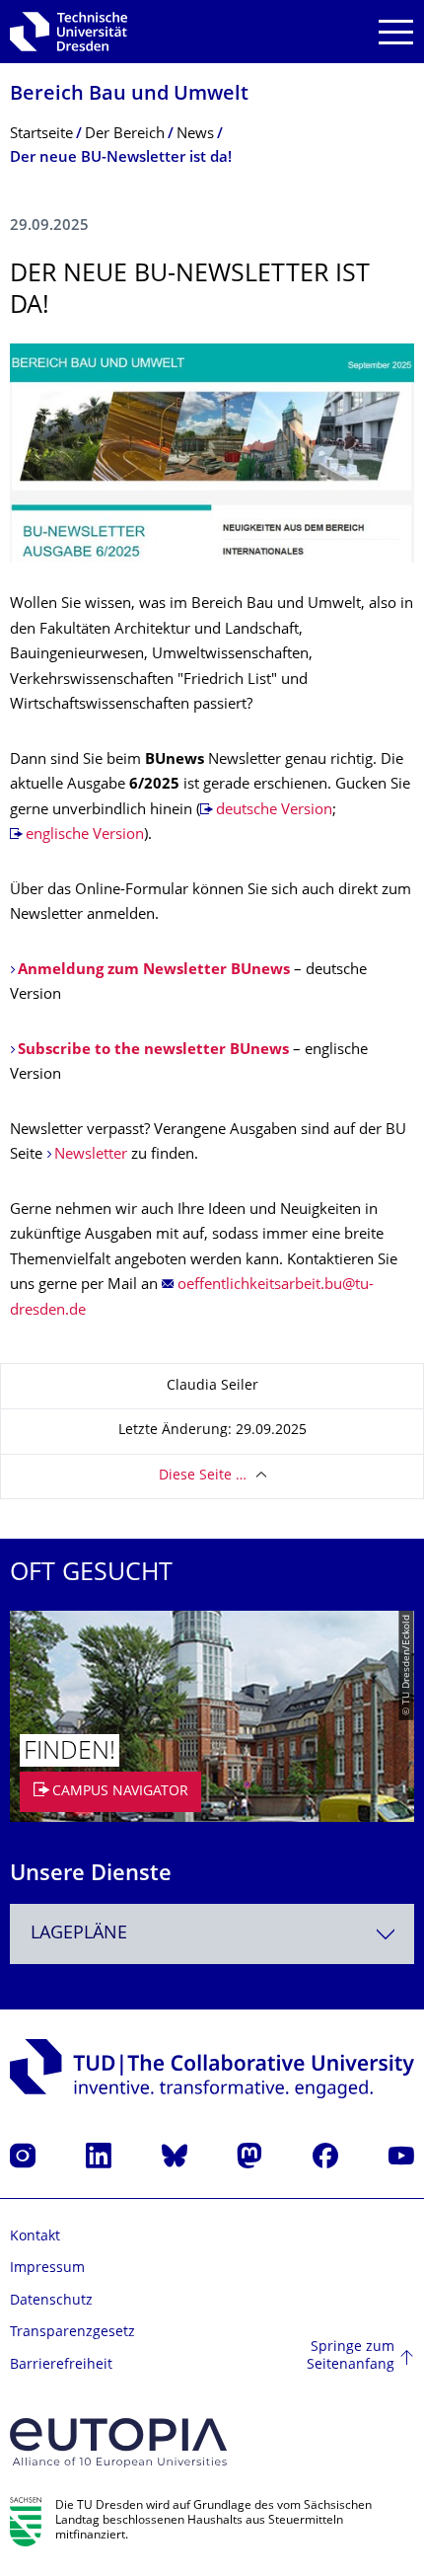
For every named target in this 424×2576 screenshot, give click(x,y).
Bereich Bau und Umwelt (129, 95)
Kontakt (35, 2237)
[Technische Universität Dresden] (69, 32)
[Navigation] (396, 32)
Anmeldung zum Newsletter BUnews (154, 971)
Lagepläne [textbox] (79, 1934)
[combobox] (212, 1934)
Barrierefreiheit (61, 2365)
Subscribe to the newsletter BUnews (153, 1051)
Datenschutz (51, 2301)
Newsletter (91, 1155)
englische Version (85, 835)
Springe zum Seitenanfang (351, 2356)
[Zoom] (212, 454)
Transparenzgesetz (72, 2333)
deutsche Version (274, 811)
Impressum (47, 2269)
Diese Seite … (203, 1476)
